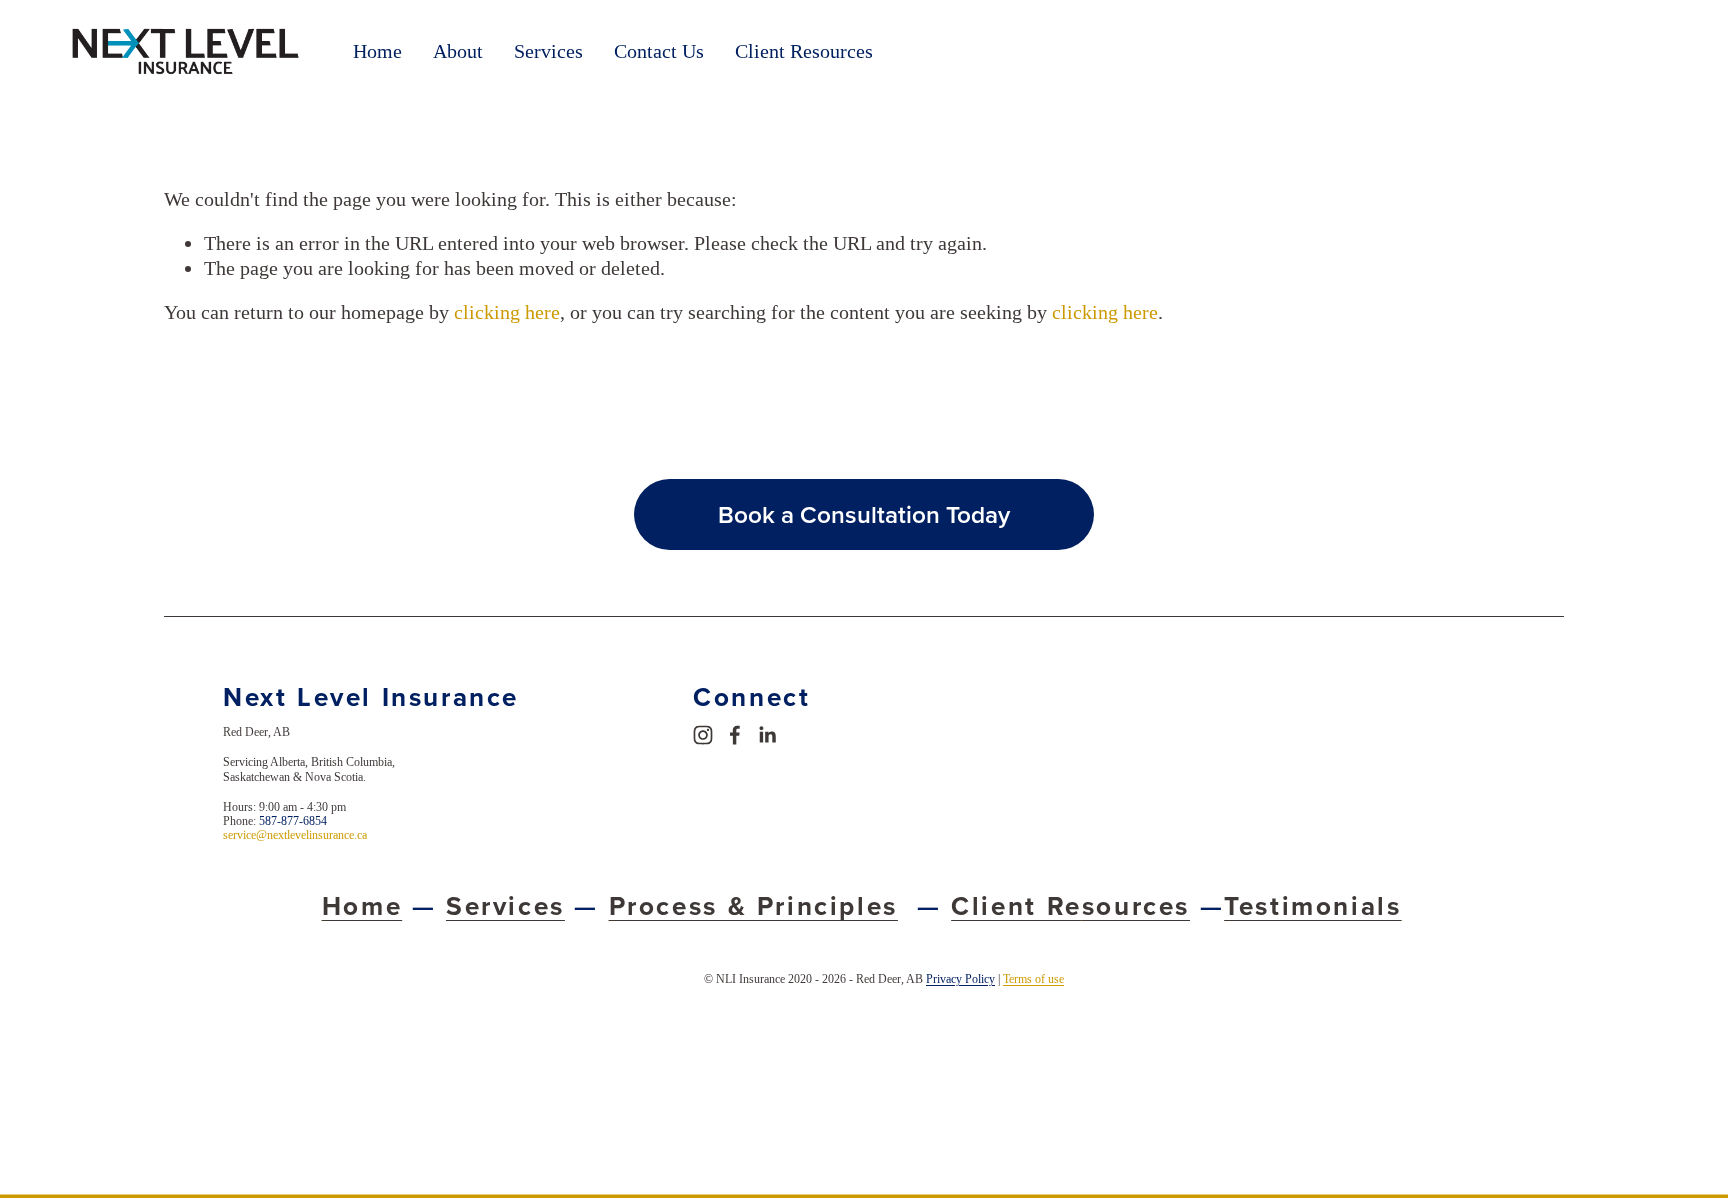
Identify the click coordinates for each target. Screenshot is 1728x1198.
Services (548, 51)
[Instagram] (703, 735)
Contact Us (659, 51)
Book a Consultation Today (864, 514)
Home (377, 51)
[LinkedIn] (767, 735)
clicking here (507, 312)
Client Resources (804, 51)
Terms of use (1033, 979)
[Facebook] (735, 735)
